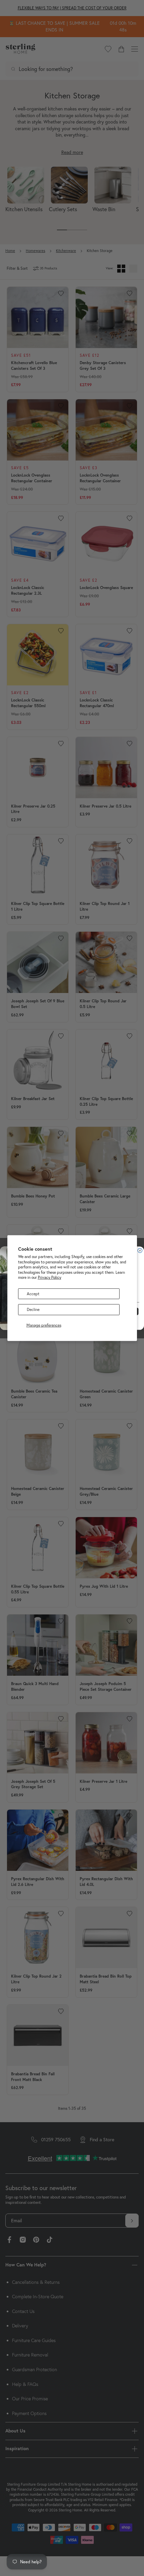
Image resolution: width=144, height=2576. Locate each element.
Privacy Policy (50, 1277)
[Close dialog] (140, 1250)
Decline (33, 1309)
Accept (33, 1294)
